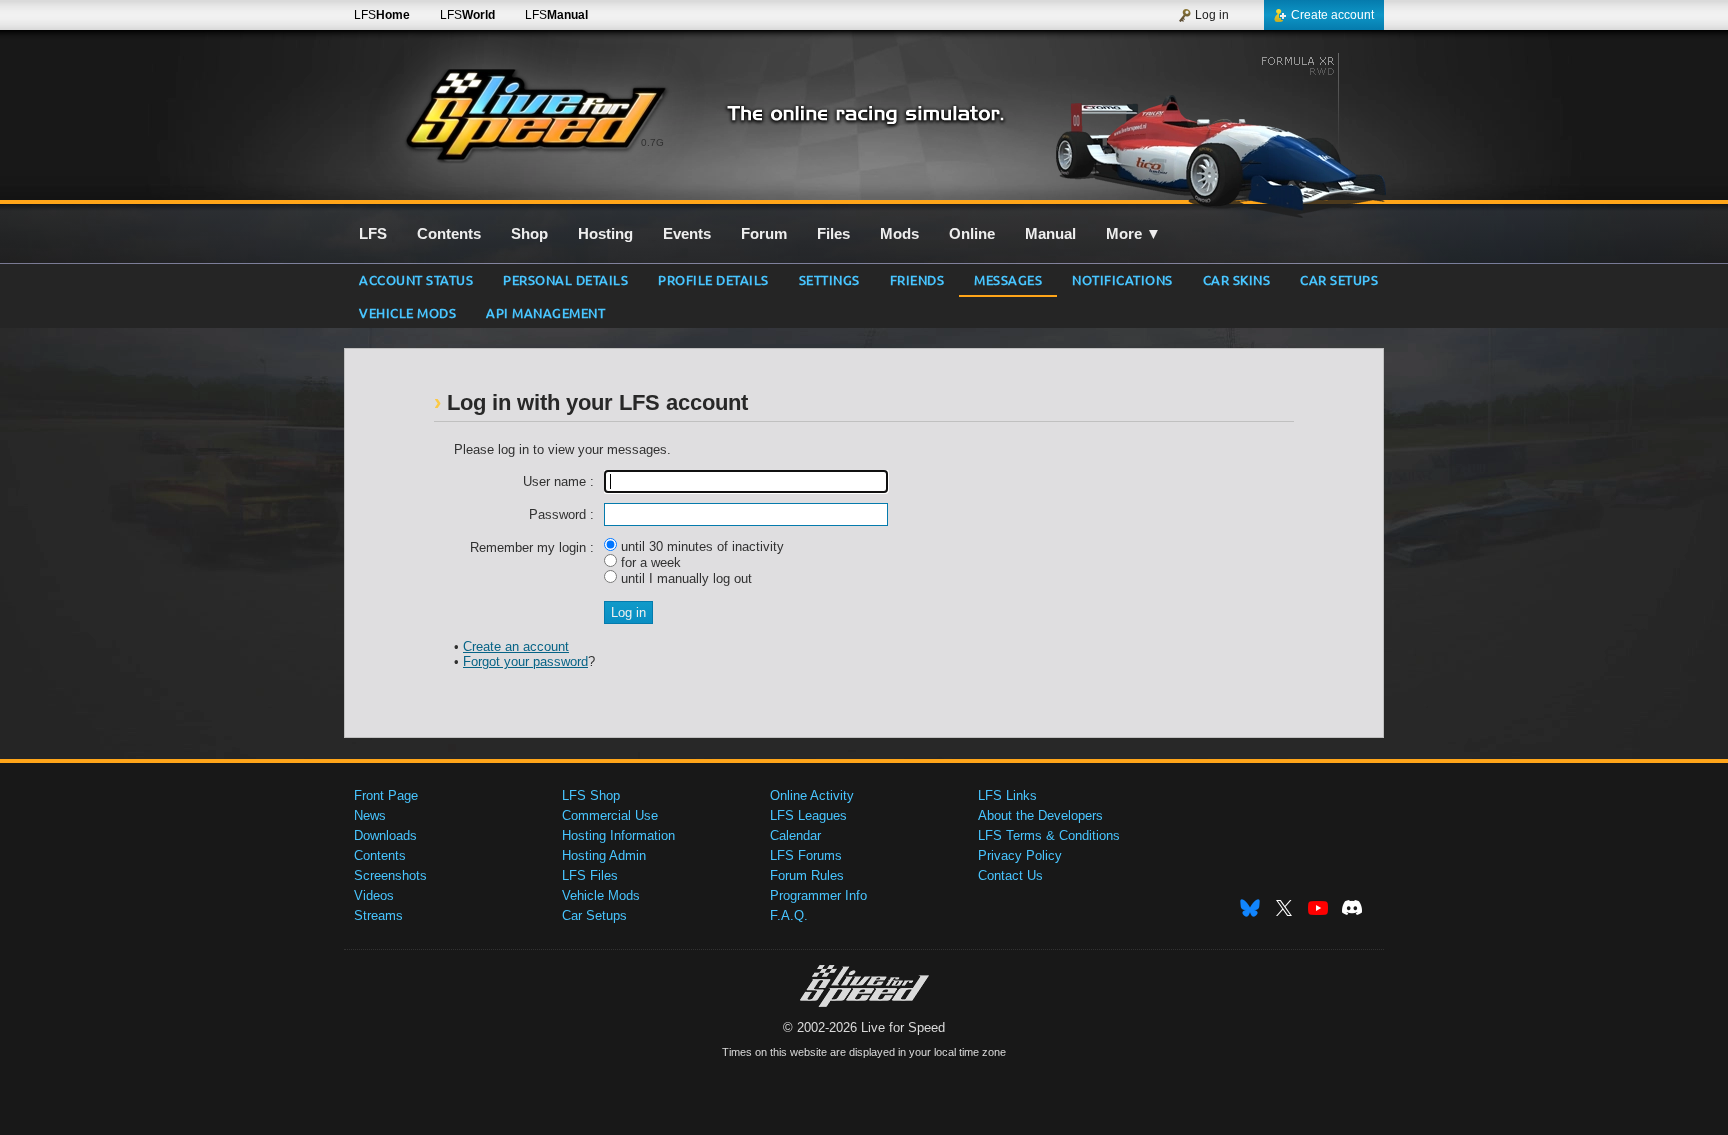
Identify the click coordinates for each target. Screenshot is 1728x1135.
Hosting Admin (604, 855)
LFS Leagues (808, 815)
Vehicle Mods (407, 312)
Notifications (1122, 279)
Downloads (385, 835)
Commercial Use (610, 815)
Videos (374, 895)
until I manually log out (684, 578)
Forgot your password (525, 661)
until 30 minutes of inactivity (700, 546)
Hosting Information (618, 835)
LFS (382, 15)
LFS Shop (591, 795)
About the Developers (1040, 815)
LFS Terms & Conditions (1049, 835)
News (370, 815)
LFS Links (1007, 795)
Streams (378, 915)
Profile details (713, 279)
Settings (829, 279)
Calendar (795, 835)
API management (545, 312)
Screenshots (390, 875)
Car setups (1339, 279)
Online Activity (812, 795)
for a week (649, 562)
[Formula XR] (1212, 127)
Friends (917, 279)
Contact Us (1010, 875)
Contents (380, 855)
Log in (1212, 15)
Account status (416, 279)
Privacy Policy (1020, 855)
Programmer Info (818, 895)
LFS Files (590, 875)
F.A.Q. (789, 915)
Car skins (1237, 279)
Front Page (386, 795)
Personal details (565, 279)
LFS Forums (806, 855)
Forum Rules (807, 875)
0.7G (652, 142)
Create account (1332, 15)
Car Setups (594, 915)
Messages (1008, 279)
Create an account (516, 646)
